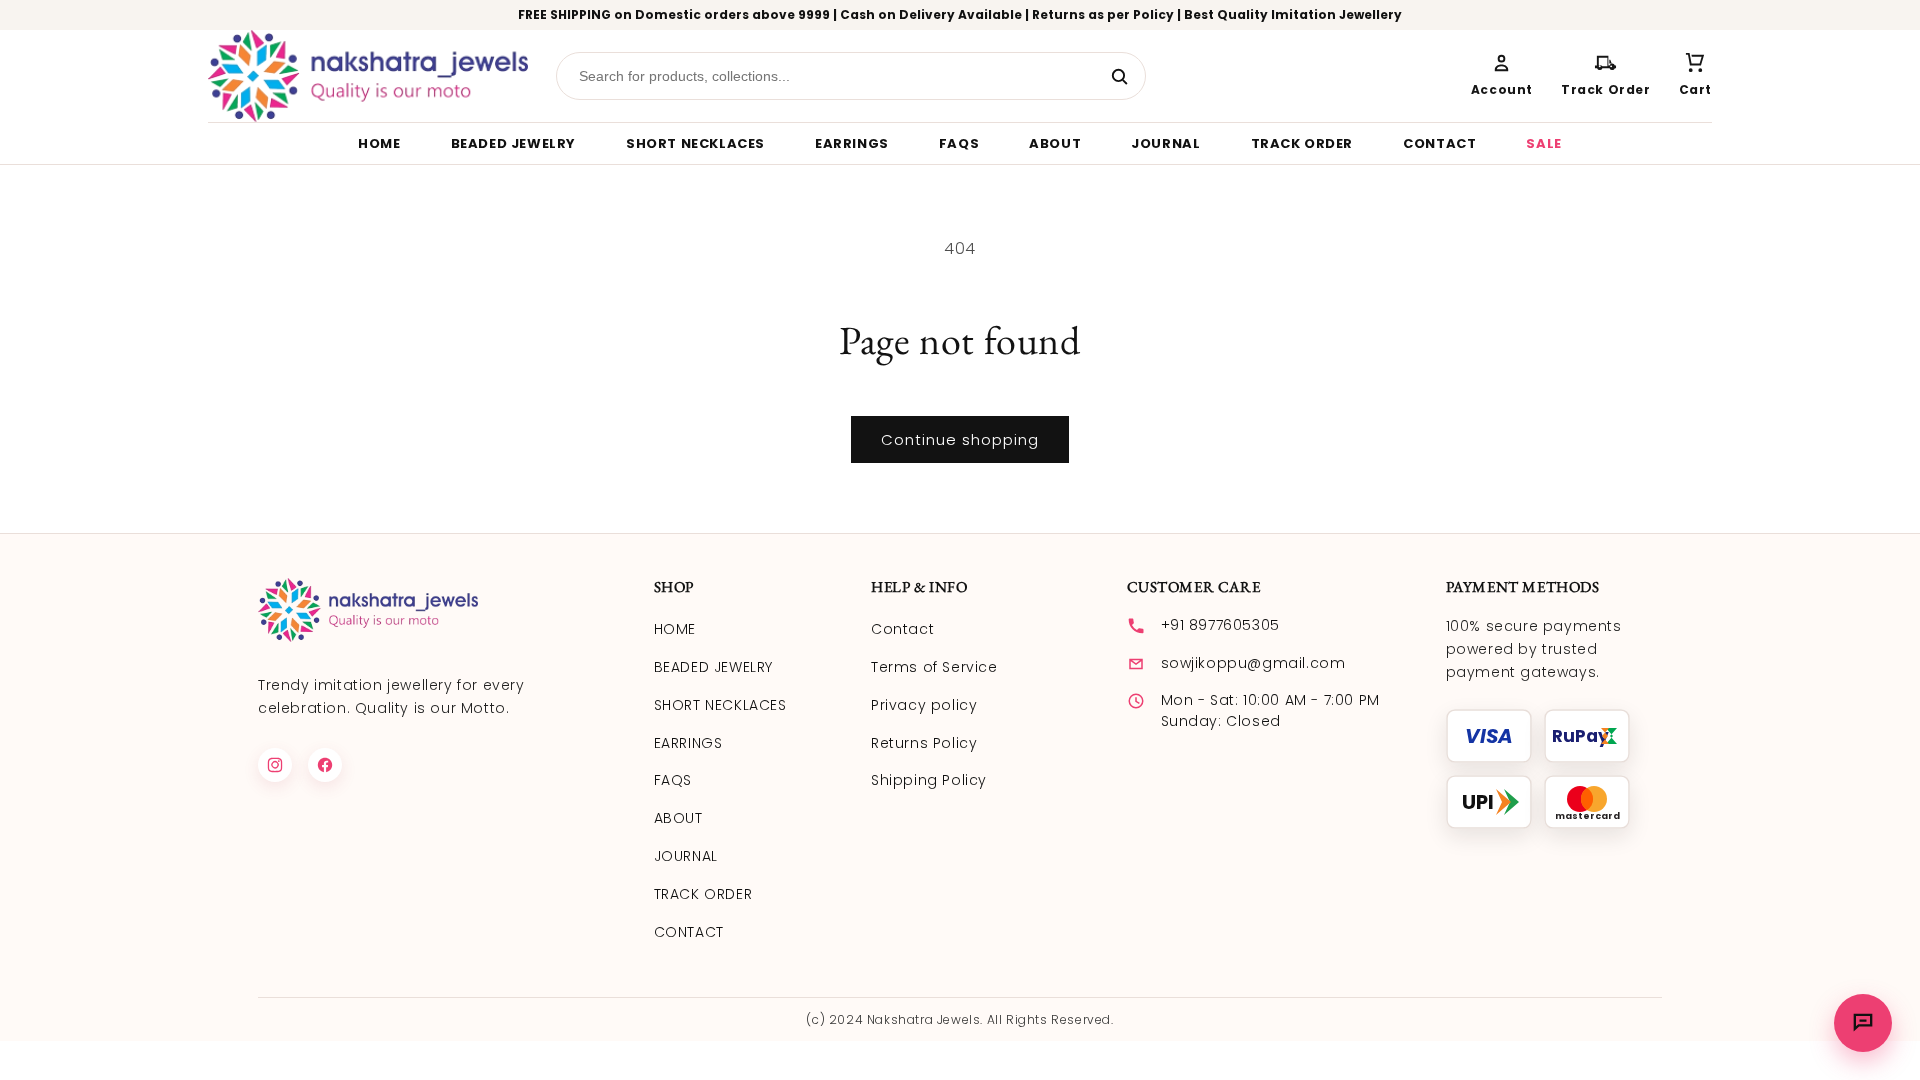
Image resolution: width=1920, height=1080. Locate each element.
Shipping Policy (929, 780)
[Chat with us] (1863, 1023)
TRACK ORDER (1302, 143)
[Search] (1120, 76)
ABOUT (1055, 143)
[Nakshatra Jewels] (368, 76)
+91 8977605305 (1220, 625)
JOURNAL (1165, 143)
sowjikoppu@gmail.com (1253, 663)
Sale (1543, 143)
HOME (379, 143)
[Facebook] (325, 765)
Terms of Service (934, 667)
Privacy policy (924, 705)
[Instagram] (275, 765)
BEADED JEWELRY (513, 143)
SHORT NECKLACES (695, 143)
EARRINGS (852, 143)
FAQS (959, 143)
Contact (902, 629)
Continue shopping (960, 439)
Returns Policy (924, 743)
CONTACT (1439, 143)
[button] (1695, 76)
